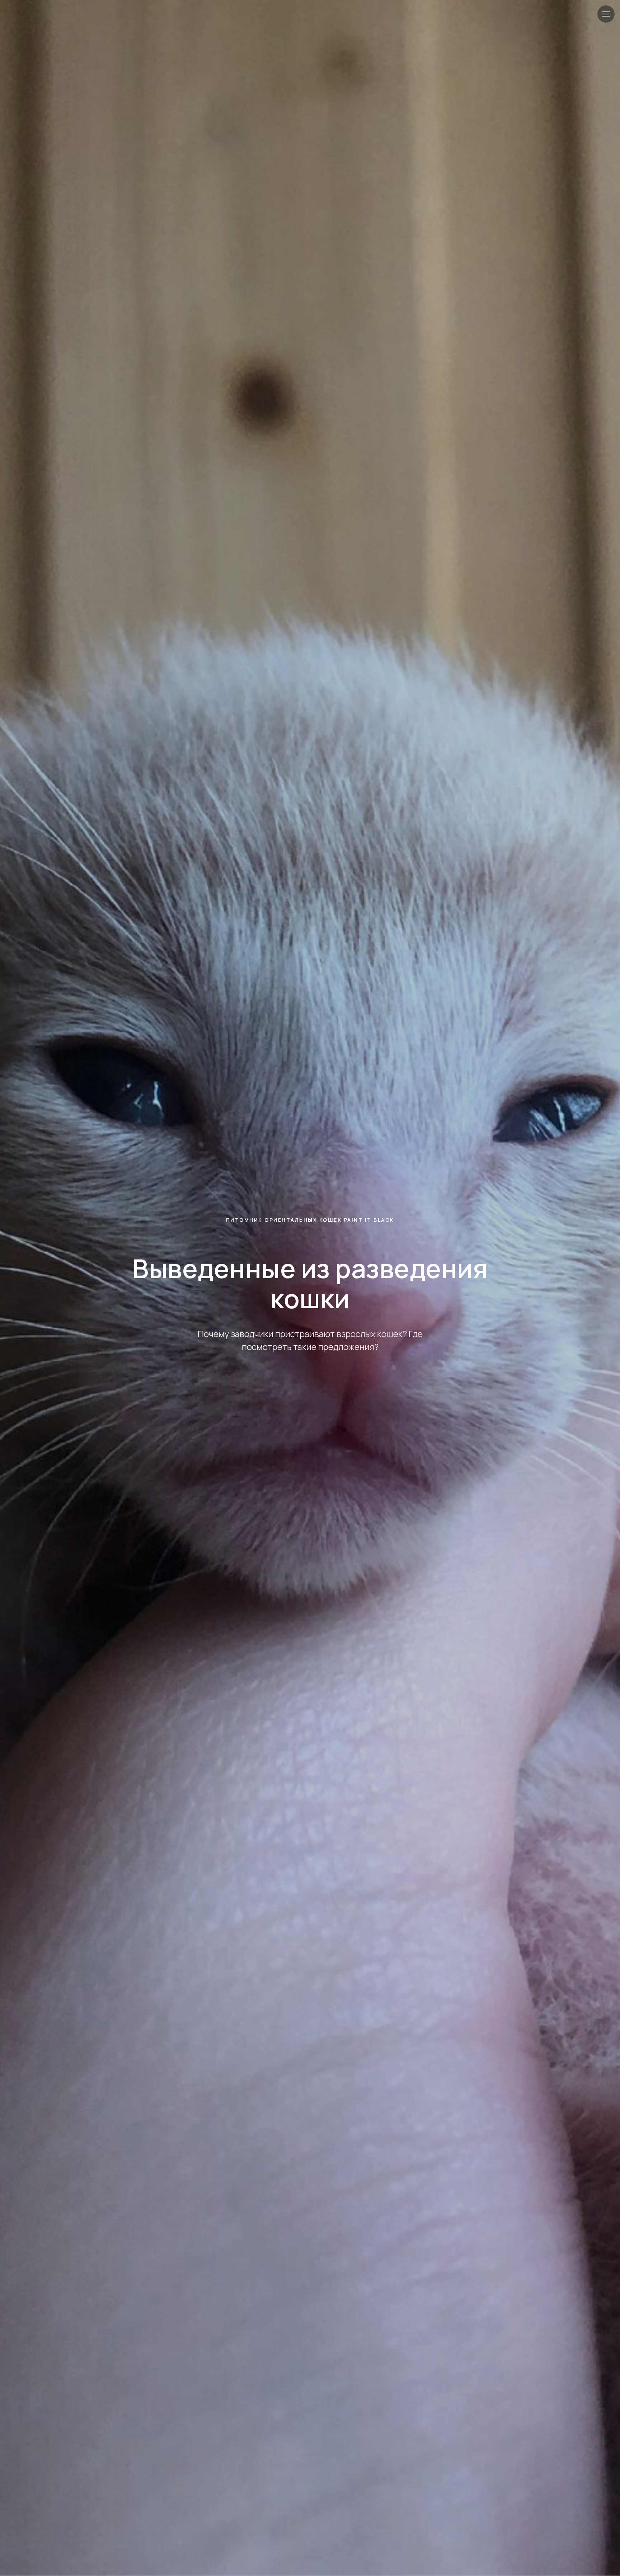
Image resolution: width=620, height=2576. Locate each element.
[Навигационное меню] (606, 14)
